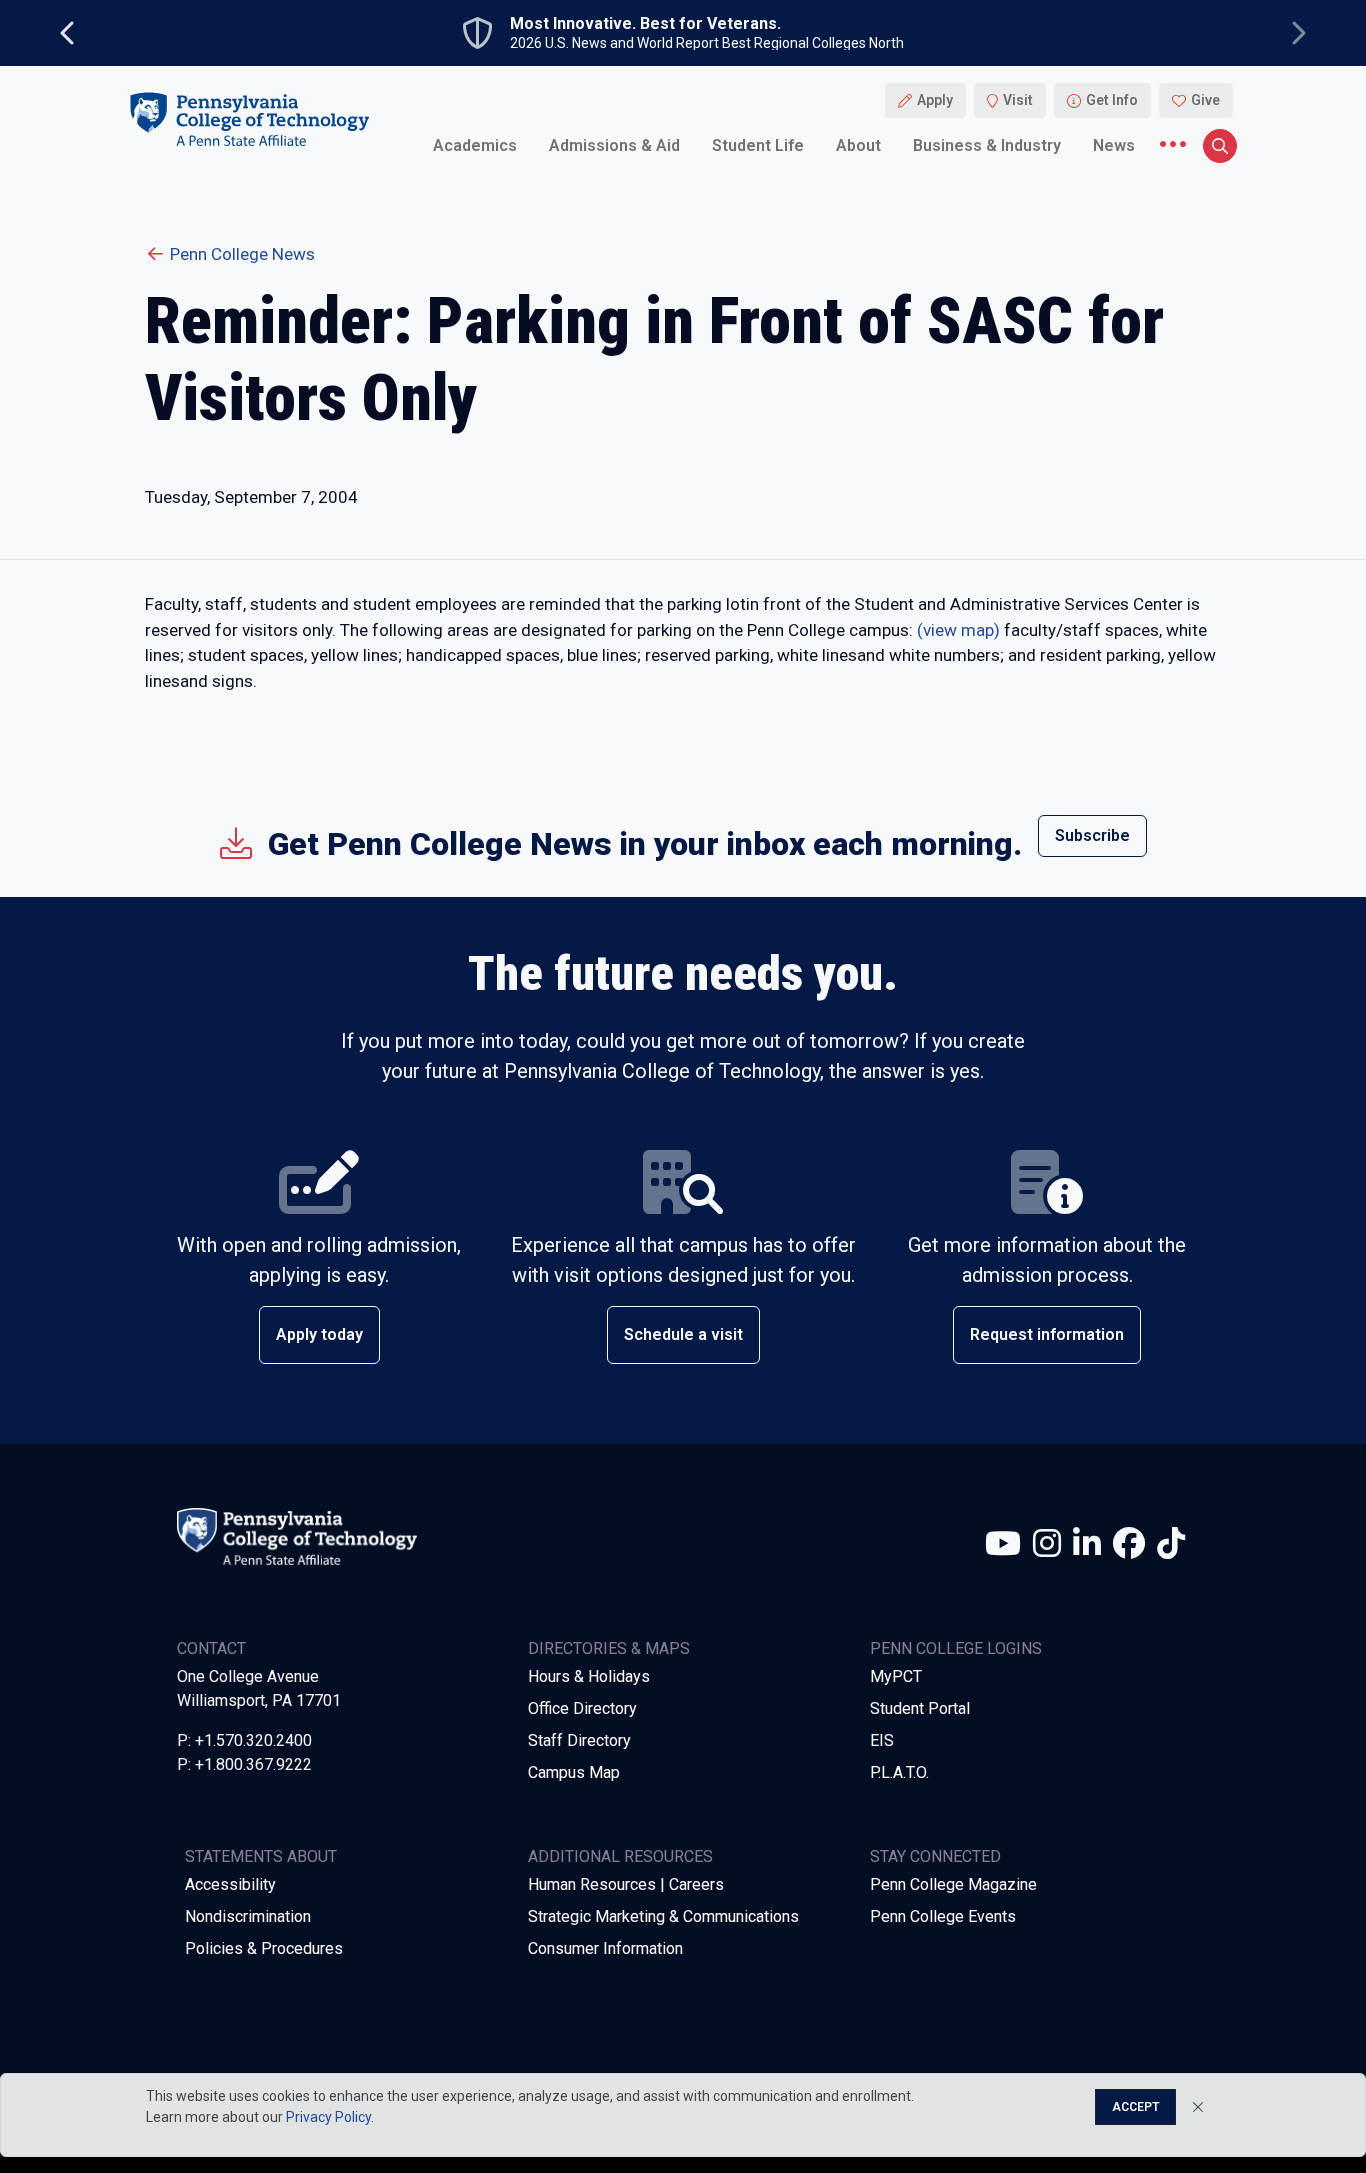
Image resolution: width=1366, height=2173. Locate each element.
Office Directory (582, 1708)
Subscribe (1092, 835)
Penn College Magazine (953, 1884)
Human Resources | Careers (626, 1884)
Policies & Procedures (264, 1948)
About (858, 144)
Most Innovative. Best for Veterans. (645, 24)
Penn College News (242, 254)
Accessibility (230, 1884)
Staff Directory (579, 1740)
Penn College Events (943, 1916)
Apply (935, 100)
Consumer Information (605, 1948)
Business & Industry (987, 144)
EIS (882, 1740)
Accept (1135, 2107)
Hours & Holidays (589, 1676)
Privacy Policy (328, 2117)
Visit (1018, 100)
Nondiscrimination (248, 1916)
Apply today (319, 1334)
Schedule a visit (683, 1334)
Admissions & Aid (614, 144)
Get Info (1112, 100)
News (1114, 144)
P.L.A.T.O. (899, 1772)
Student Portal (920, 1708)
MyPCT (896, 1676)
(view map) (958, 630)
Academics (475, 144)
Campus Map (574, 1772)
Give (1205, 100)
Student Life (758, 144)
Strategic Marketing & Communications (663, 1916)
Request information (1047, 1334)
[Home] (249, 118)
